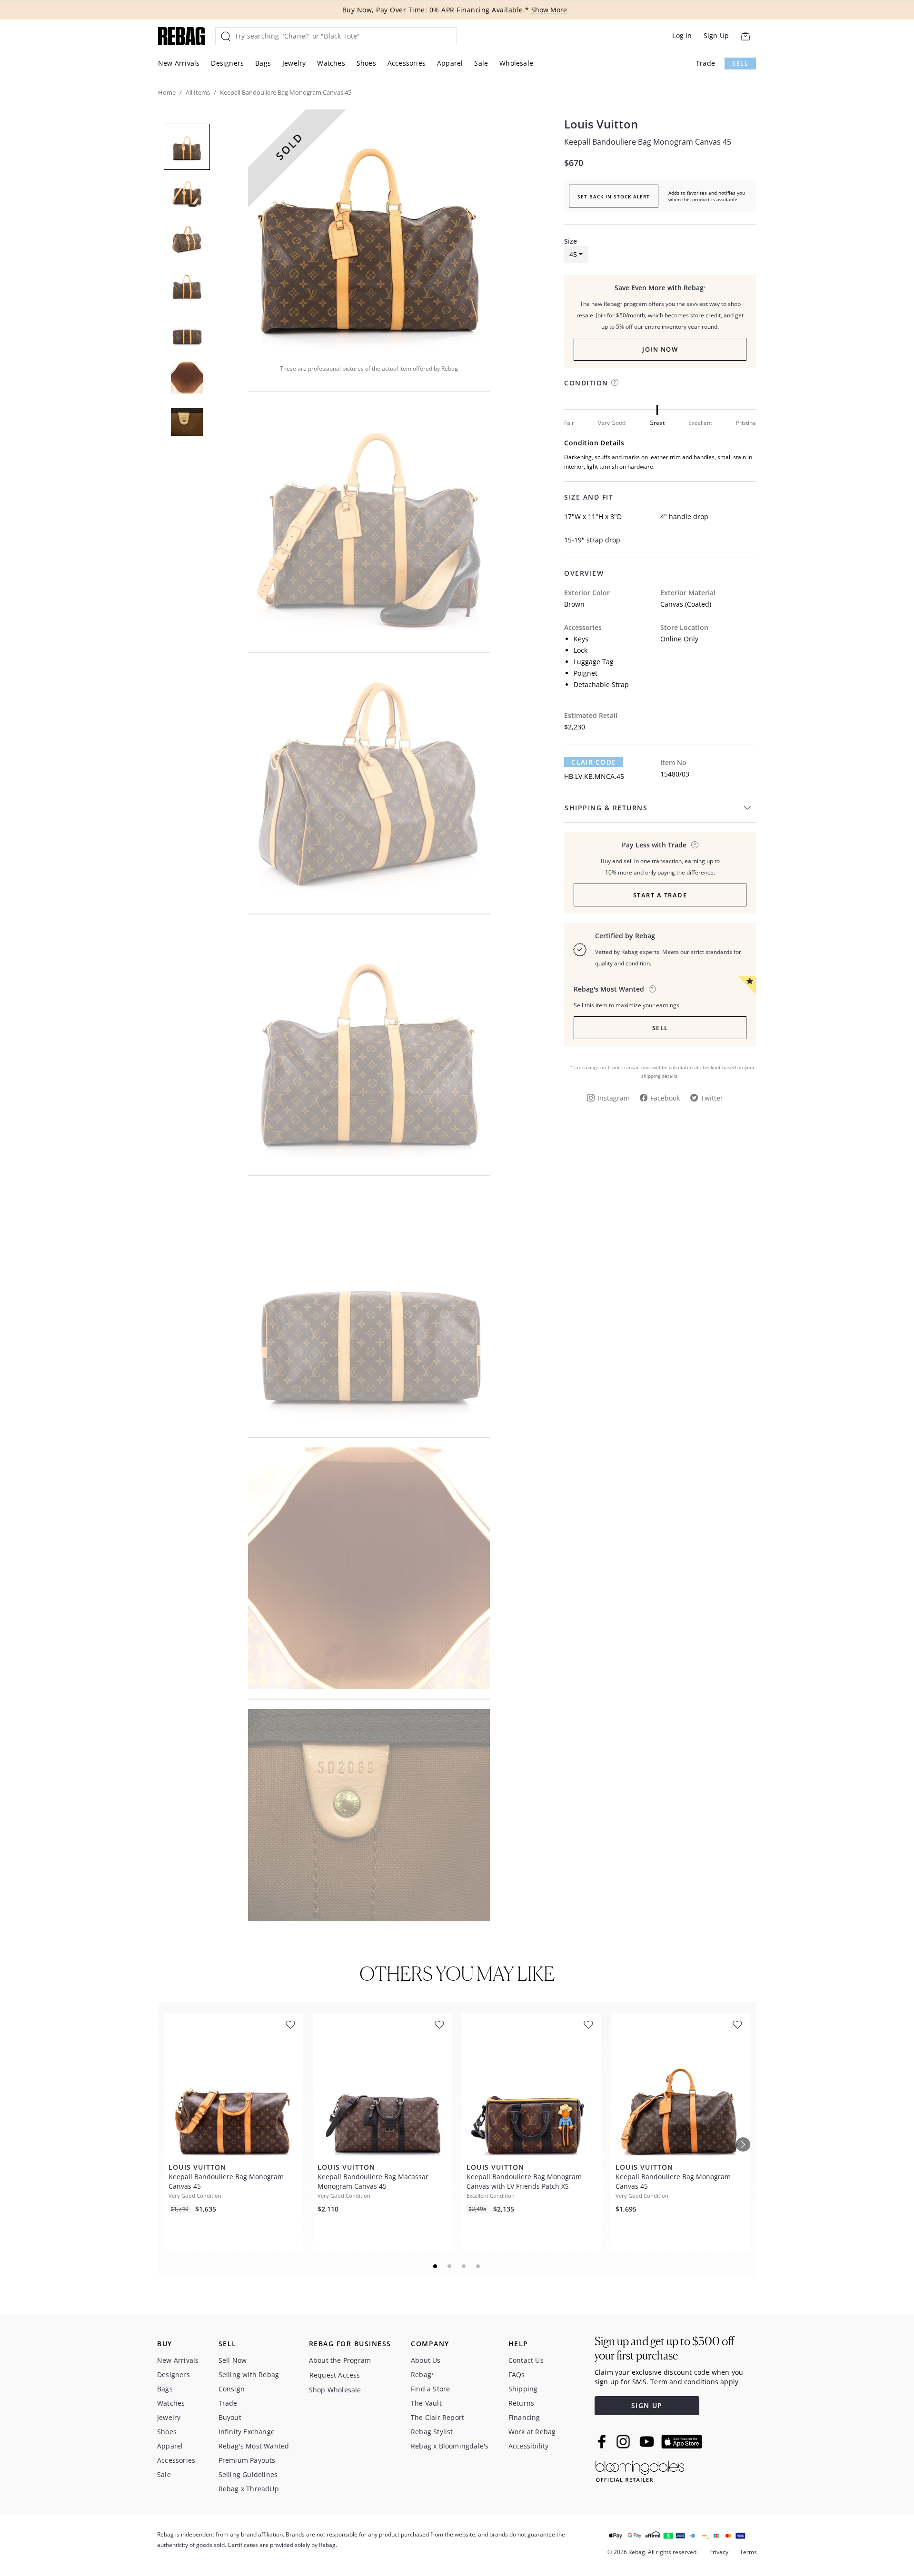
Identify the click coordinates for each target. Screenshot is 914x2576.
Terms (748, 2552)
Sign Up (716, 35)
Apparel (450, 63)
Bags (263, 63)
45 (573, 254)
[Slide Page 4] (478, 2266)
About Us (426, 2360)
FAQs (517, 2374)
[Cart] (745, 36)
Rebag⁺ (422, 2374)
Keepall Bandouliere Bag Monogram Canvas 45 (648, 142)
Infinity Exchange (247, 2432)
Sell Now (233, 2360)
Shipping (523, 2389)
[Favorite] (290, 2025)
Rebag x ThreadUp (249, 2489)
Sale (481, 63)
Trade (705, 63)
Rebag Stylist (432, 2432)
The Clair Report (437, 2417)
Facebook (665, 1098)
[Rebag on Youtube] (648, 2442)
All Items (198, 92)
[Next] (743, 2144)
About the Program (340, 2360)
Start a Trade (660, 895)
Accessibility (529, 2446)
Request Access (335, 2375)
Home (167, 92)
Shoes (366, 63)
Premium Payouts (247, 2460)
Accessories (407, 63)
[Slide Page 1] (436, 2266)
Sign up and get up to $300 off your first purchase (664, 2348)
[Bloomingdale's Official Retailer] (640, 2470)
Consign (232, 2389)
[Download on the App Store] (682, 2442)
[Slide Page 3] (464, 2266)
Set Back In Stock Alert (614, 197)
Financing (524, 2417)
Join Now (660, 349)
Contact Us (526, 2360)
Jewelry (294, 63)
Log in (682, 35)
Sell (740, 64)
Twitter (712, 1098)
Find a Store (430, 2389)
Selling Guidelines (248, 2474)
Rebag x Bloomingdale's (450, 2446)
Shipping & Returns (606, 808)
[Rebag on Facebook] (603, 2441)
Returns (521, 2403)
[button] (369, 230)
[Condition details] (615, 382)
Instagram (614, 1098)
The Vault (426, 2403)
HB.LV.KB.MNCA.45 (594, 776)
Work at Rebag (532, 2432)
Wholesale (516, 63)
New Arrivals (179, 63)
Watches (331, 63)
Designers (227, 63)
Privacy (719, 2552)
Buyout (230, 2417)
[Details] (695, 845)
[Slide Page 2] (450, 2266)
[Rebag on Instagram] (623, 2441)
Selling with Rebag (249, 2374)
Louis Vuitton (601, 124)
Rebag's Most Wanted (254, 2446)
